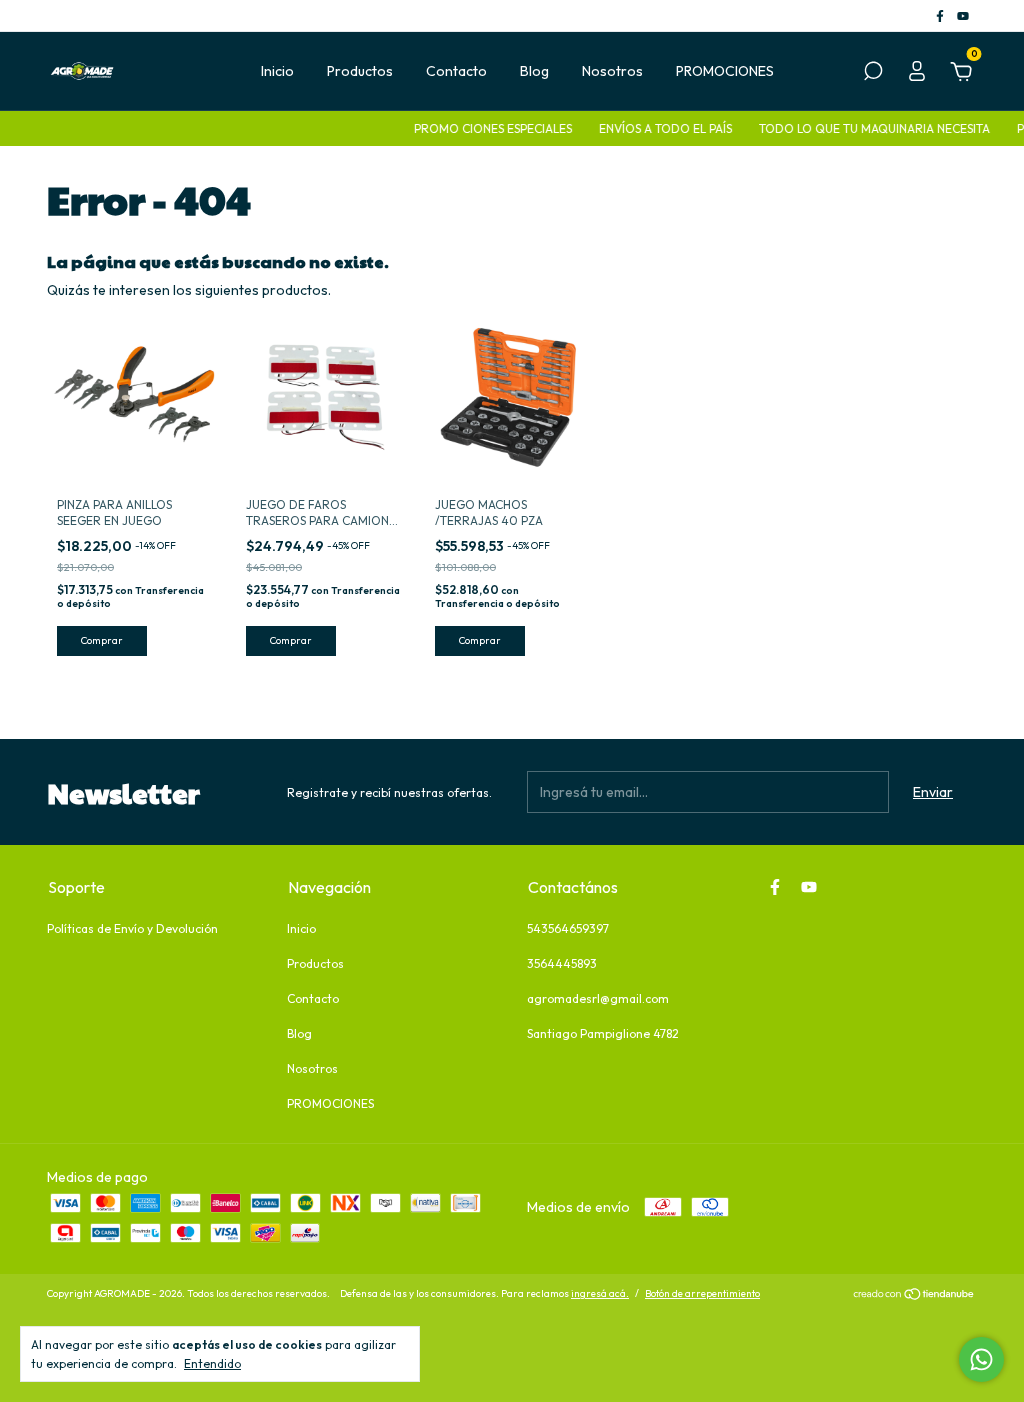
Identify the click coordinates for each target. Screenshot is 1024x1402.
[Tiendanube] (914, 1296)
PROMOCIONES (725, 71)
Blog (534, 71)
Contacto (456, 71)
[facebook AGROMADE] (941, 15)
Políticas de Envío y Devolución (132, 928)
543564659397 (568, 928)
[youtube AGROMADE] (963, 15)
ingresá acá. (600, 1293)
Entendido (212, 1363)
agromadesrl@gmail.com (598, 998)
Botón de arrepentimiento (702, 1293)
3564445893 (562, 963)
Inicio (277, 71)
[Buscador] (873, 74)
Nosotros (612, 71)
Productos (360, 71)
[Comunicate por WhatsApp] (981, 1359)
